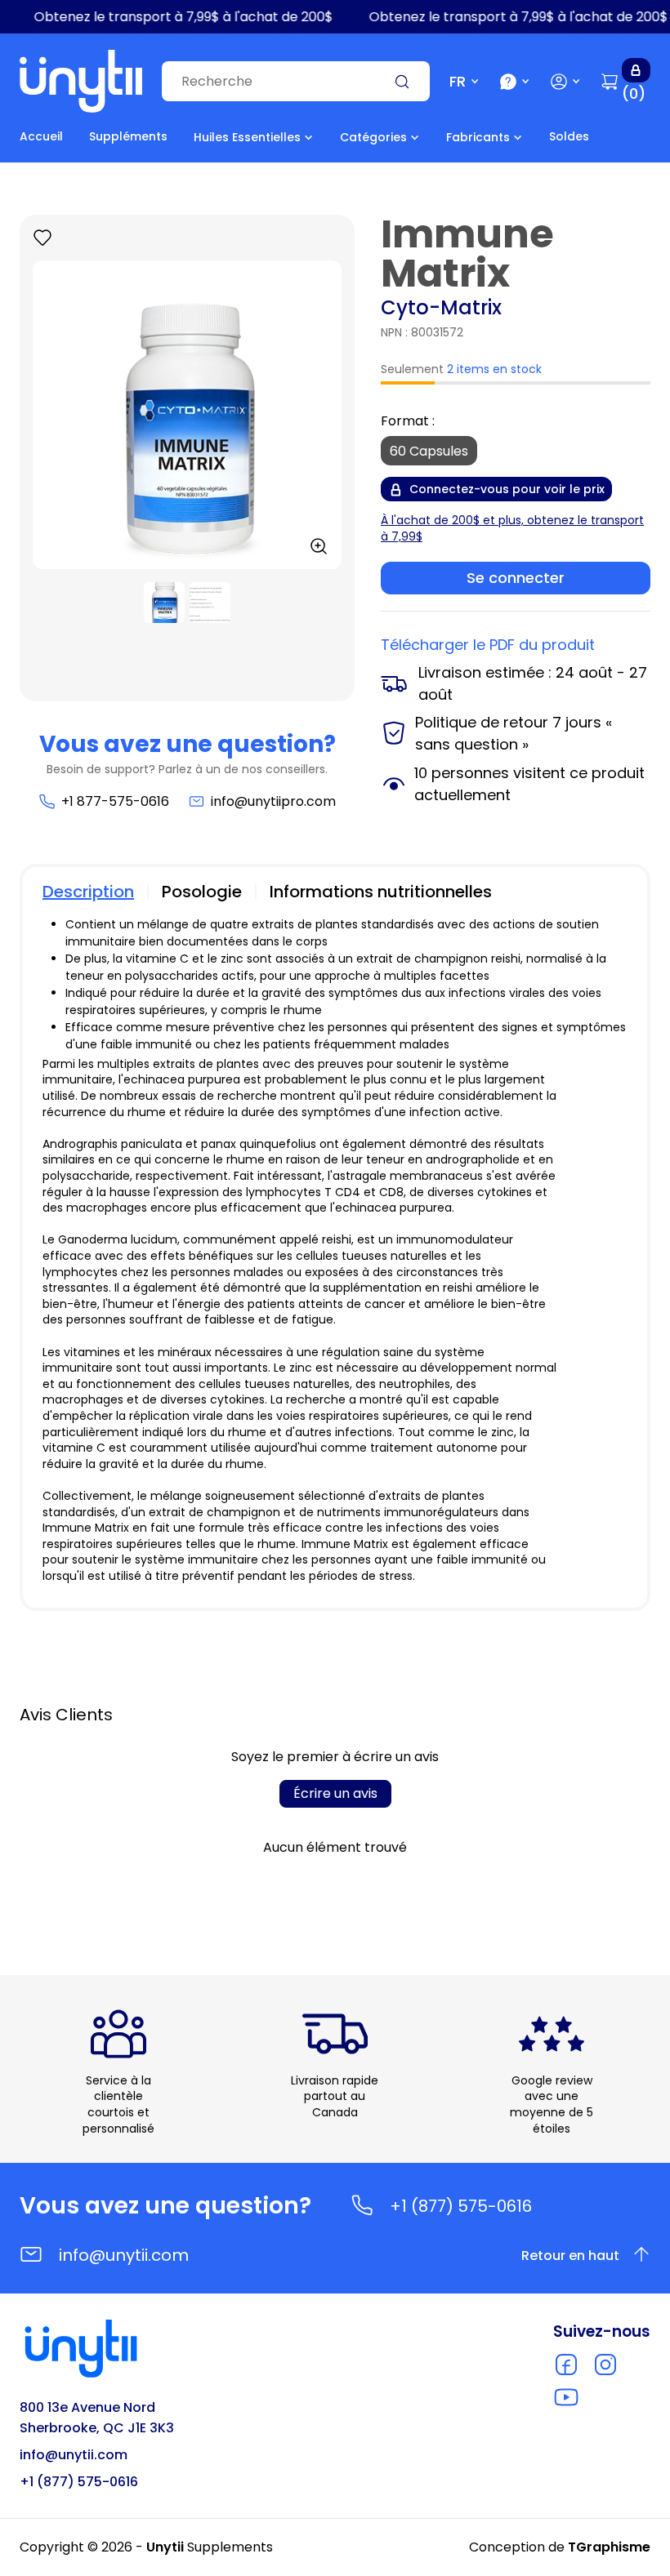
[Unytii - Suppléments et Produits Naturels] (81, 81)
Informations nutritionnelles (381, 892)
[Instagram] (605, 2365)
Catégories (373, 137)
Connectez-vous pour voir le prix (507, 489)
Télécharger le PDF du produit (488, 645)
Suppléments (128, 136)
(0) (634, 93)
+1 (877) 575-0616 (461, 2206)
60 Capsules (429, 451)
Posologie (202, 892)
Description (88, 892)
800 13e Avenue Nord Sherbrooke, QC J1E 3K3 (97, 2418)
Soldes (569, 136)
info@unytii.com (124, 2255)
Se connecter (516, 578)
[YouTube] (566, 2397)
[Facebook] (566, 2365)
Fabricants (478, 137)
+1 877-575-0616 (115, 801)
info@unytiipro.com (273, 801)
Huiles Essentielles (247, 137)
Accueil (41, 136)
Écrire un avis (335, 1793)
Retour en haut (570, 2256)
